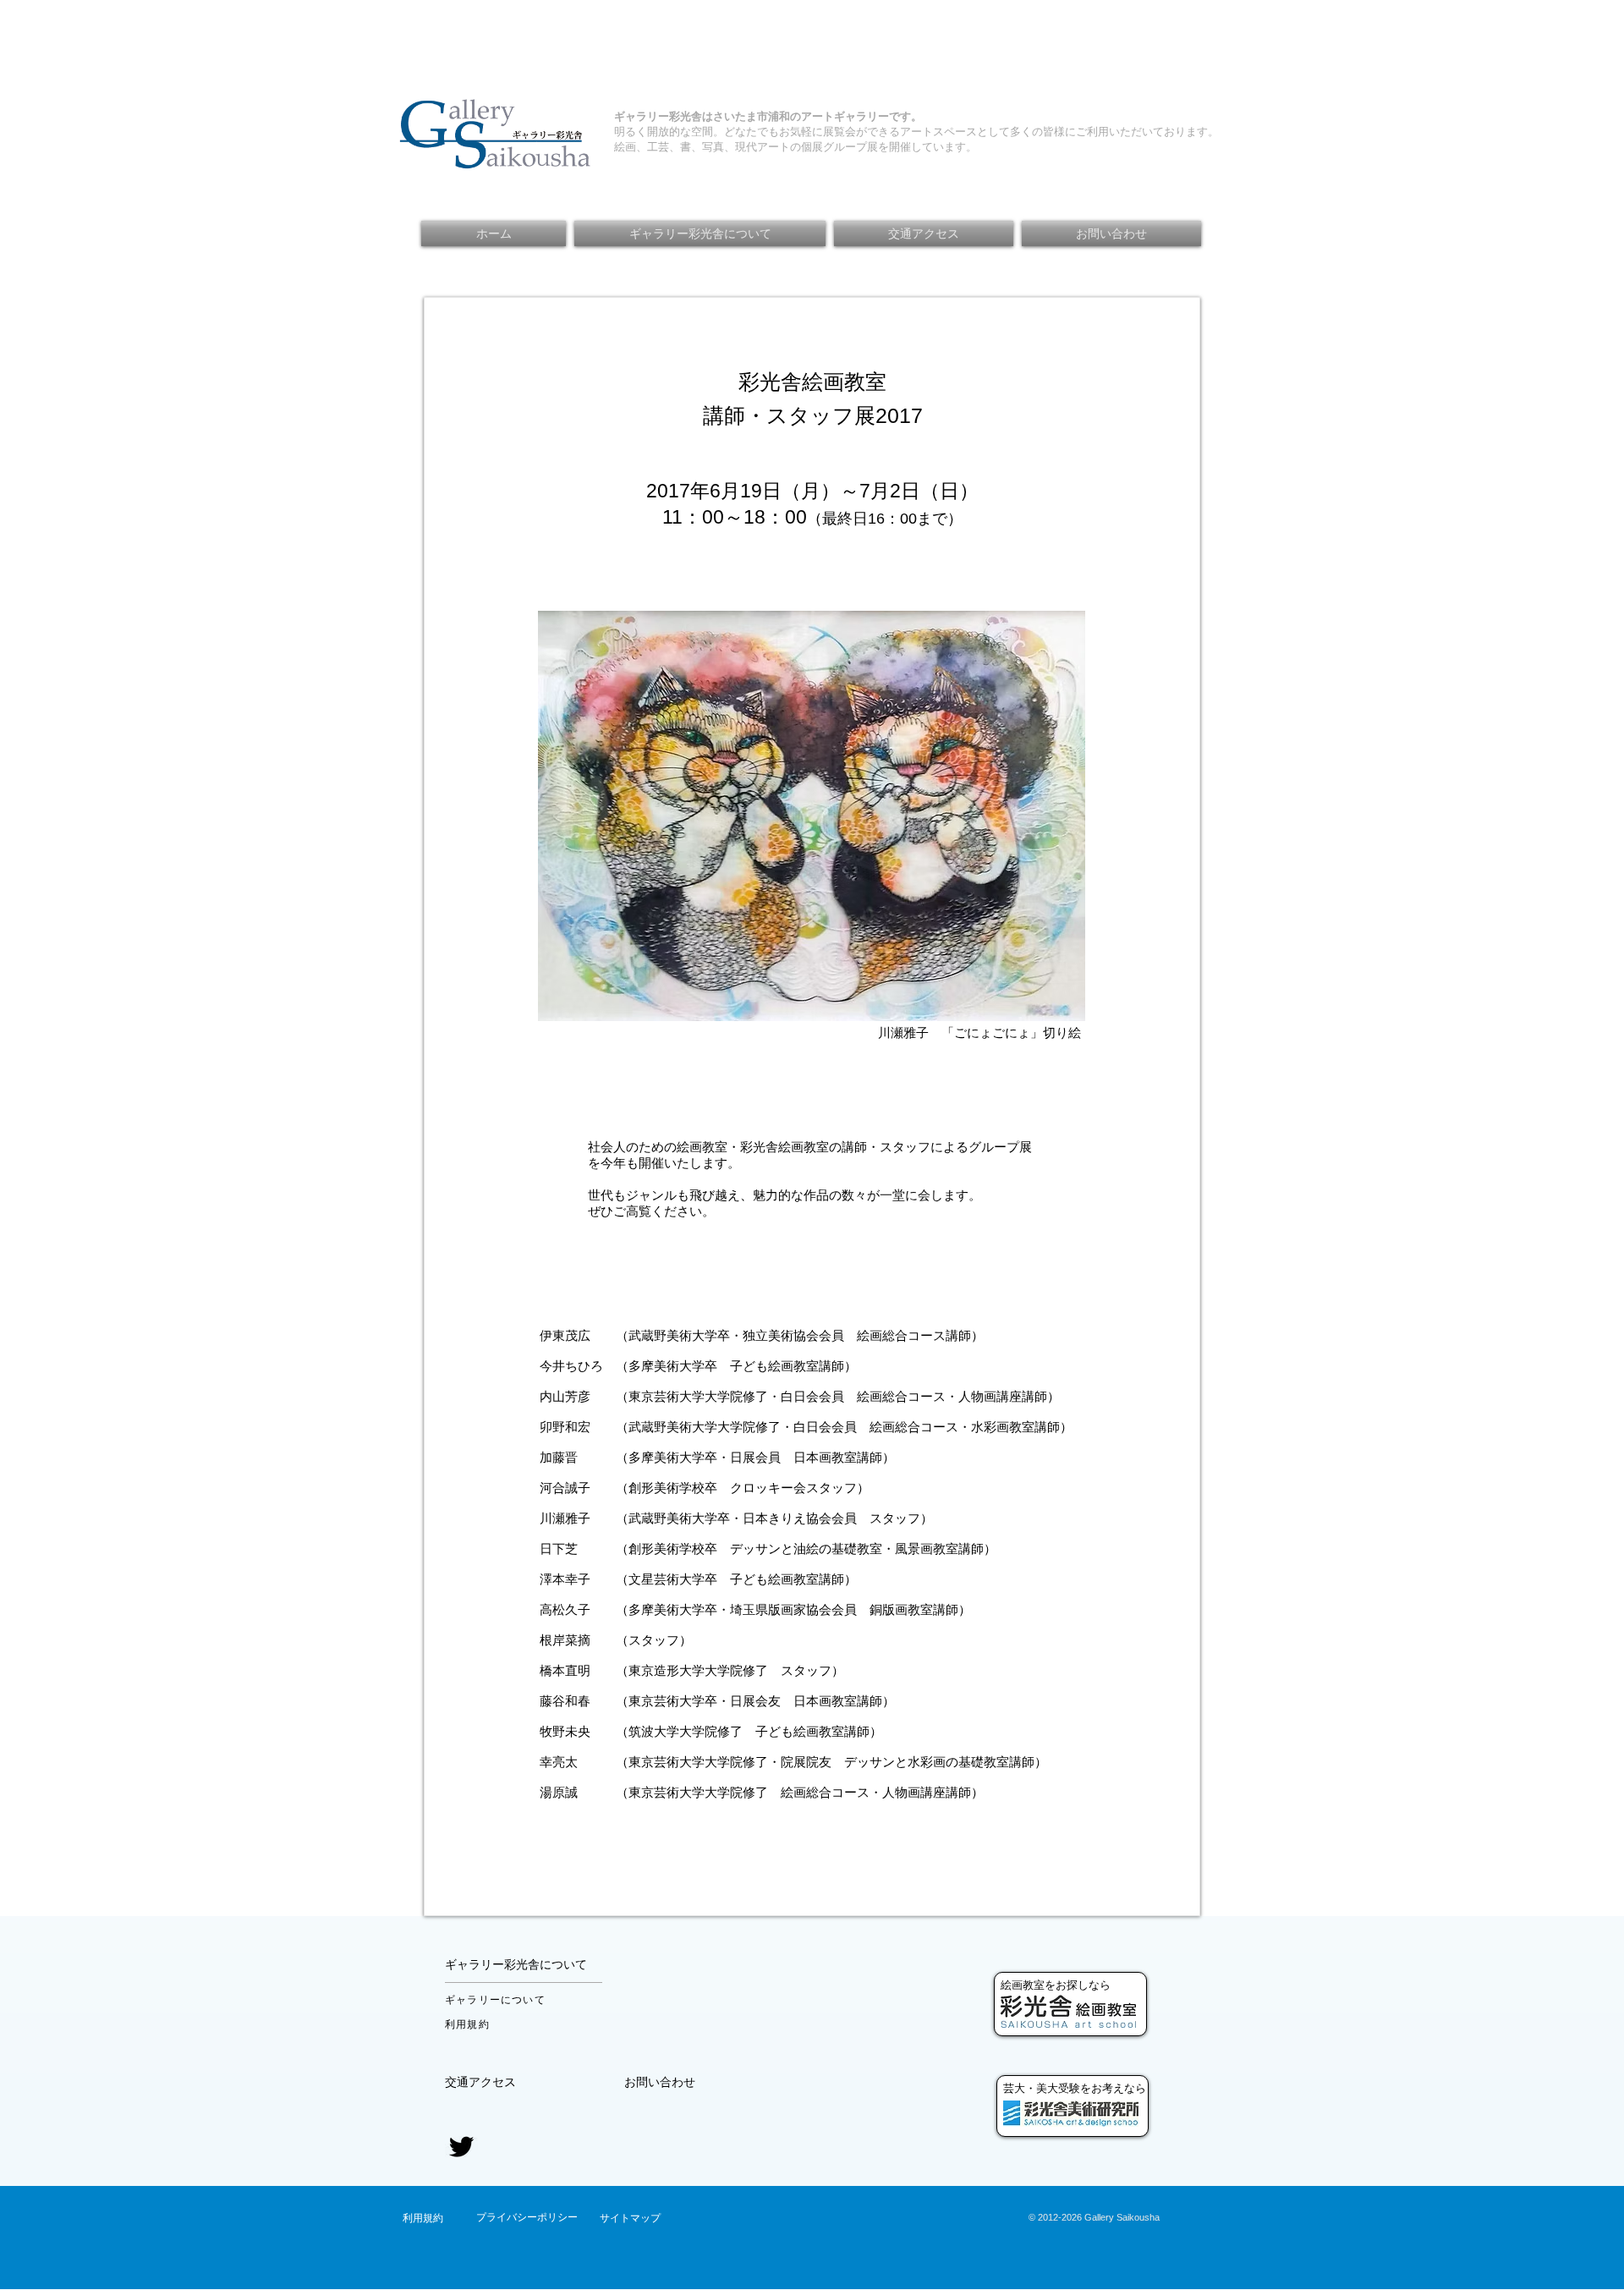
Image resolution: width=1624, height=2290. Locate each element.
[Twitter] (461, 2147)
